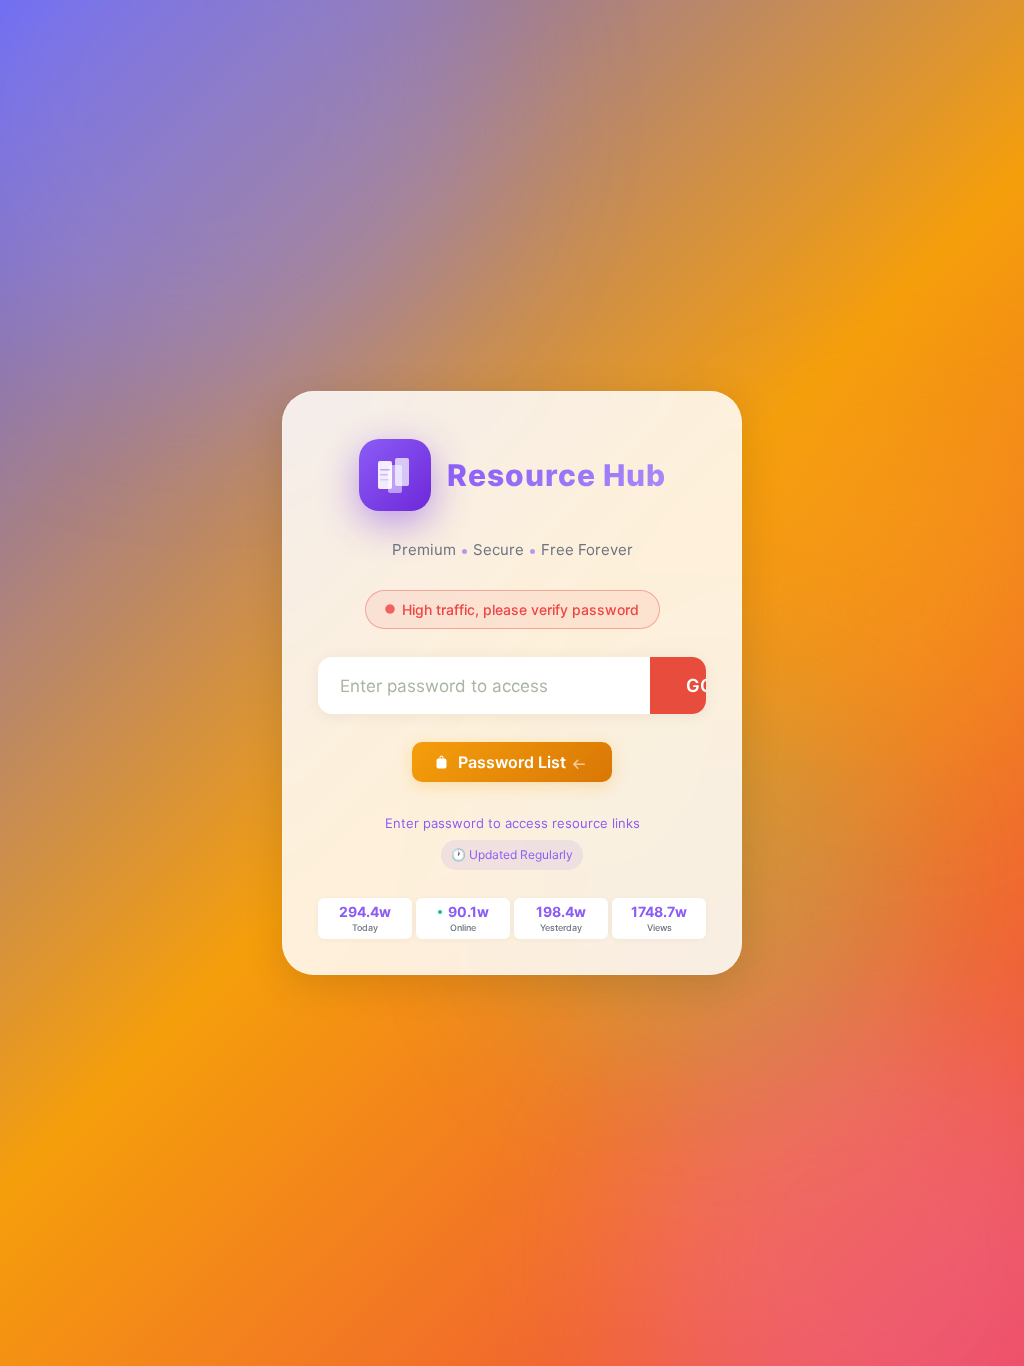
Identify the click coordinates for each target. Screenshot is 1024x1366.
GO (700, 685)
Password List (512, 762)
